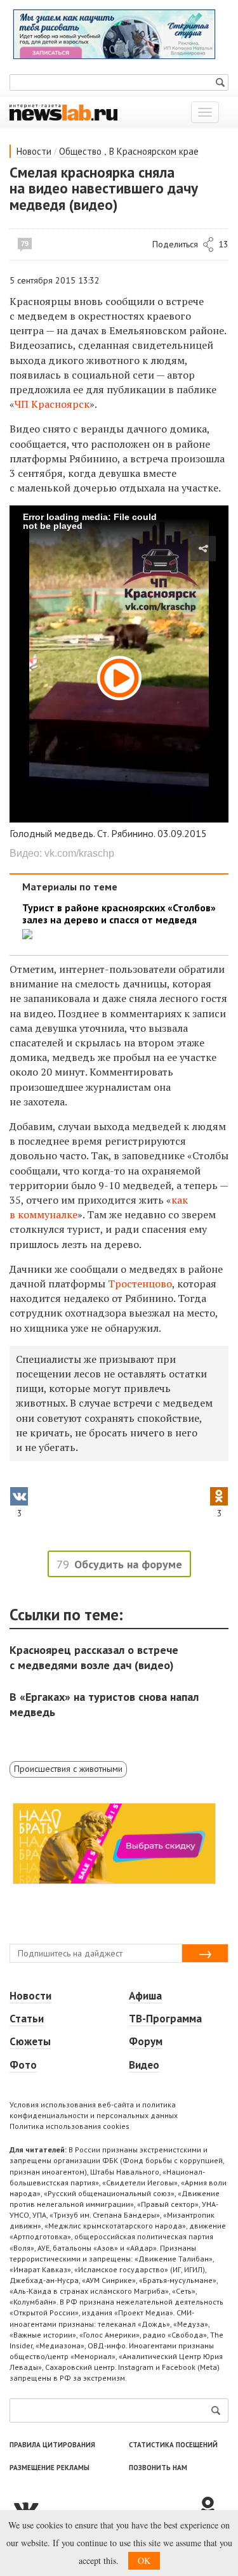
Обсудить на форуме (128, 1564)
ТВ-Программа (165, 2019)
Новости (34, 151)
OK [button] (144, 2560)
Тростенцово (140, 1284)
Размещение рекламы (50, 2468)
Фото (23, 2065)
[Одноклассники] (213, 2508)
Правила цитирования (52, 2445)
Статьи (27, 2019)
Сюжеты (30, 2041)
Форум (146, 2041)
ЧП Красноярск (52, 404)
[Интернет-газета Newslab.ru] (63, 112)
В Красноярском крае (154, 151)
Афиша (145, 1996)
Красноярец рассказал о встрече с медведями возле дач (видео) (94, 1657)
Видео (144, 2065)
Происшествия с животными (68, 1769)
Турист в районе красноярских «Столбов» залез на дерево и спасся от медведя (119, 914)
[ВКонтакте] (103, 2508)
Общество (80, 151)
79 (25, 244)
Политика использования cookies (69, 2126)
